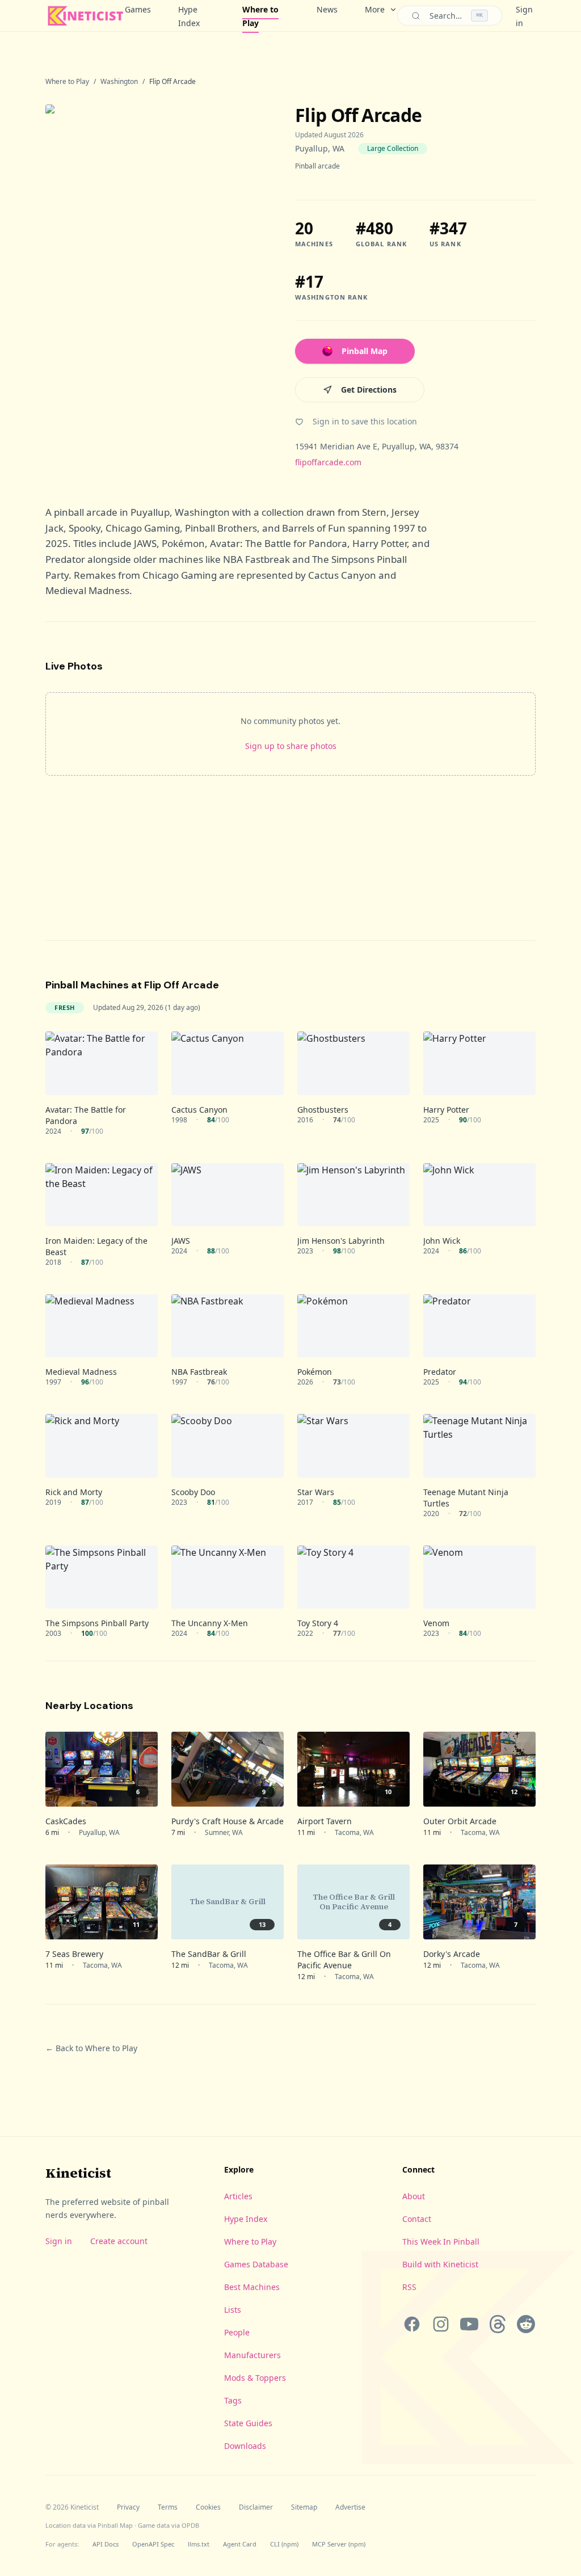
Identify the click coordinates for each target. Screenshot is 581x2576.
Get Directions (369, 390)
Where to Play (260, 16)
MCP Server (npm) (339, 2544)
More (375, 9)
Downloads (245, 2446)
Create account (119, 2241)
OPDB (190, 2525)
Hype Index (189, 16)
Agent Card (240, 2544)
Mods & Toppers (255, 2378)
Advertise (350, 2507)
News (327, 9)
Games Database (256, 2264)
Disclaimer (256, 2507)
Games (138, 9)
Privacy (128, 2507)
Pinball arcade (317, 166)
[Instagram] (440, 2324)
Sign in (59, 2241)
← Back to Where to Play (91, 2048)
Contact (417, 2219)
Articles (238, 2196)
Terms (168, 2507)
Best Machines (252, 2287)
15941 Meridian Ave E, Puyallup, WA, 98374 (377, 446)
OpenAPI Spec (153, 2544)
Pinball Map (365, 351)
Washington (119, 82)
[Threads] (498, 2324)
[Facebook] (412, 2324)
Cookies (208, 2507)
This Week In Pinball (441, 2242)
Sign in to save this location (365, 421)
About (414, 2196)
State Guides (248, 2423)
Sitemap (304, 2507)
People (237, 2332)
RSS (409, 2287)
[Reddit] (526, 2324)
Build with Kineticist (440, 2264)
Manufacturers (252, 2355)
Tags (233, 2400)
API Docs (106, 2544)
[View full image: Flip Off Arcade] (159, 286)
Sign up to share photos (291, 746)
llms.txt (199, 2544)
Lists (233, 2310)
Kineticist (78, 2173)
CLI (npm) (284, 2544)
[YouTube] (469, 2324)
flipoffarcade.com (328, 462)
